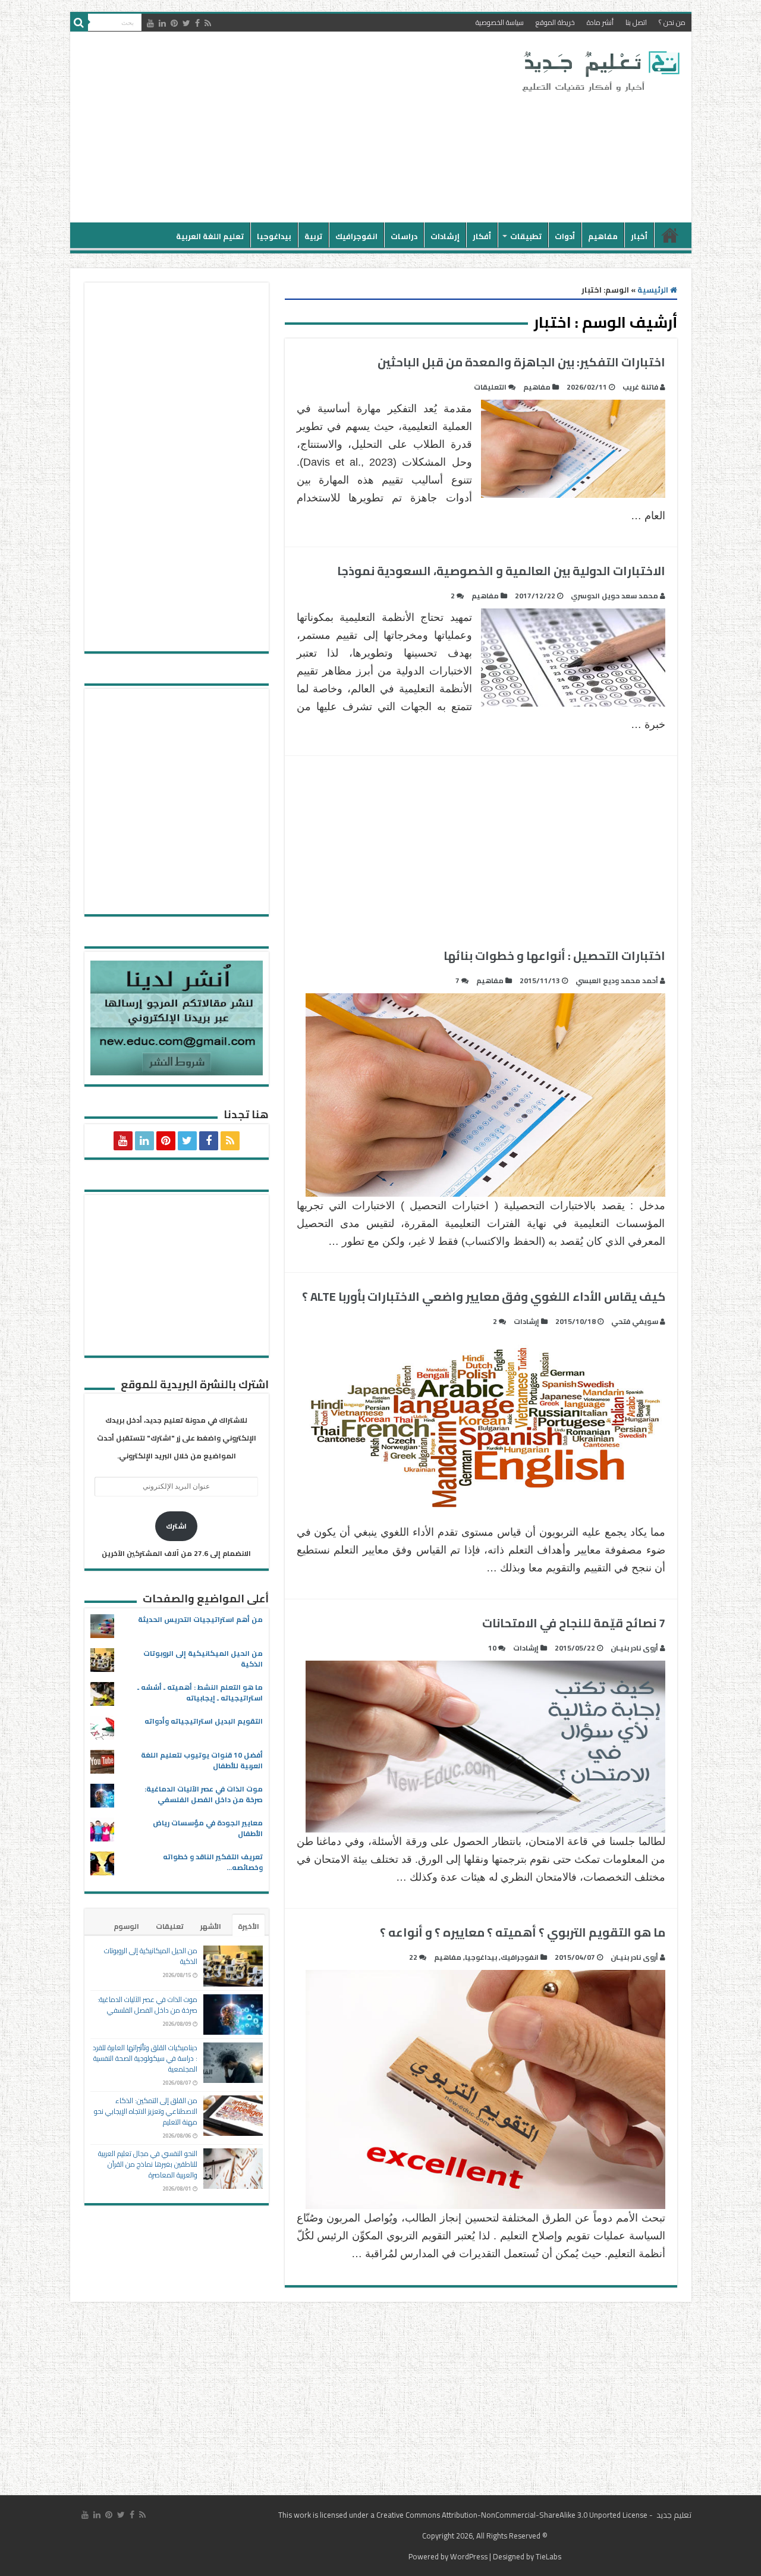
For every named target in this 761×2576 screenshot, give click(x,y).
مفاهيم (603, 236)
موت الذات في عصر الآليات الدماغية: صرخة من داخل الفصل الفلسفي (204, 1794)
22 (413, 1957)
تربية (313, 236)
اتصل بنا (636, 22)
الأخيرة (249, 1926)
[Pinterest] (174, 23)
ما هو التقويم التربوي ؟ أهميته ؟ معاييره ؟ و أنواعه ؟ (523, 1932)
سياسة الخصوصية (500, 22)
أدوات (565, 236)
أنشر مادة (600, 22)
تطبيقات (526, 236)
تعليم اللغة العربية (210, 236)
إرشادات (445, 236)
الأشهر (211, 1926)
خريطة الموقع (555, 22)
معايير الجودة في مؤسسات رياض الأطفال (208, 1828)
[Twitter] (186, 23)
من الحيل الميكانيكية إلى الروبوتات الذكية (203, 1659)
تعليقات (170, 1926)
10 (492, 1648)
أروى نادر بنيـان (634, 1648)
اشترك (176, 1526)
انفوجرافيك (356, 236)
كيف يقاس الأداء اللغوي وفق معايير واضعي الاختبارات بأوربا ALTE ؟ (484, 1296)
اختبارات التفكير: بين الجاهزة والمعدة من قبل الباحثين (521, 362)
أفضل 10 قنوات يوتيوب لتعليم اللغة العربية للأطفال (202, 1760)
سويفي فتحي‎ (635, 1321)
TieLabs (548, 2556)
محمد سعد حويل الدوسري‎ (614, 596)
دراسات (404, 236)
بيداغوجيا (274, 236)
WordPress (469, 2556)
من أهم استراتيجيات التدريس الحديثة (200, 1619)
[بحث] (79, 23)
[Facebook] (197, 23)
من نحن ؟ (672, 22)
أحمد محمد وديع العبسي (617, 980)
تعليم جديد (673, 2515)
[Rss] (208, 23)
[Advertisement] (295, 127)
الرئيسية (670, 235)
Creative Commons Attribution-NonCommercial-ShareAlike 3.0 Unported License (512, 2515)
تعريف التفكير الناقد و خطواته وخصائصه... (213, 1862)
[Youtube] (150, 23)
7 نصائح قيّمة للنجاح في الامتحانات (574, 1623)
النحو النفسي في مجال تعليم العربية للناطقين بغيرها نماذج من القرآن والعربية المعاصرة (148, 2164)
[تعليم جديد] (599, 71)
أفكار (482, 236)
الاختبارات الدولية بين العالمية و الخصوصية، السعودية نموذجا (501, 571)
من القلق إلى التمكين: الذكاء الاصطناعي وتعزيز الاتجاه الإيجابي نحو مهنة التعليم (146, 2111)
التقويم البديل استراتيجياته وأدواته (204, 1721)
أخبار (639, 236)
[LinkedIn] (162, 23)
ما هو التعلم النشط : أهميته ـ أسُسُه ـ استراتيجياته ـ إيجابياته (200, 1692)
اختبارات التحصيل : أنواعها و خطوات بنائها (554, 956)
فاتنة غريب (640, 387)
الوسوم (126, 1926)
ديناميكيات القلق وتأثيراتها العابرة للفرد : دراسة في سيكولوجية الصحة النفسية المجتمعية (145, 2058)
